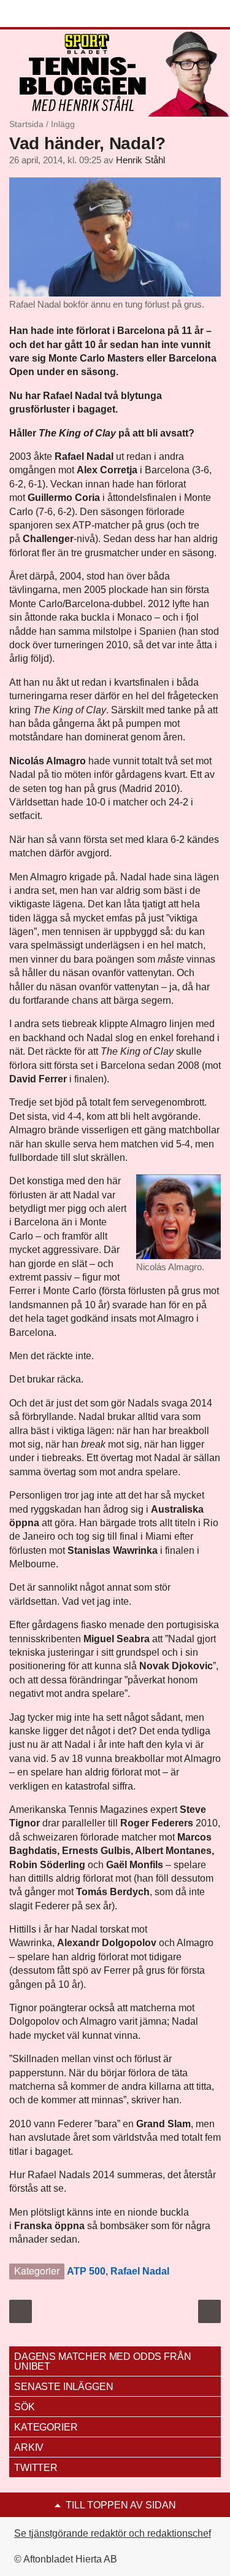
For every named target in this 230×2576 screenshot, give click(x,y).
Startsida (26, 124)
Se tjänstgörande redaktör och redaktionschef (113, 2533)
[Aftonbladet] (55, 14)
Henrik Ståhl (140, 160)
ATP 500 (86, 2271)
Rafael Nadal (140, 2271)
